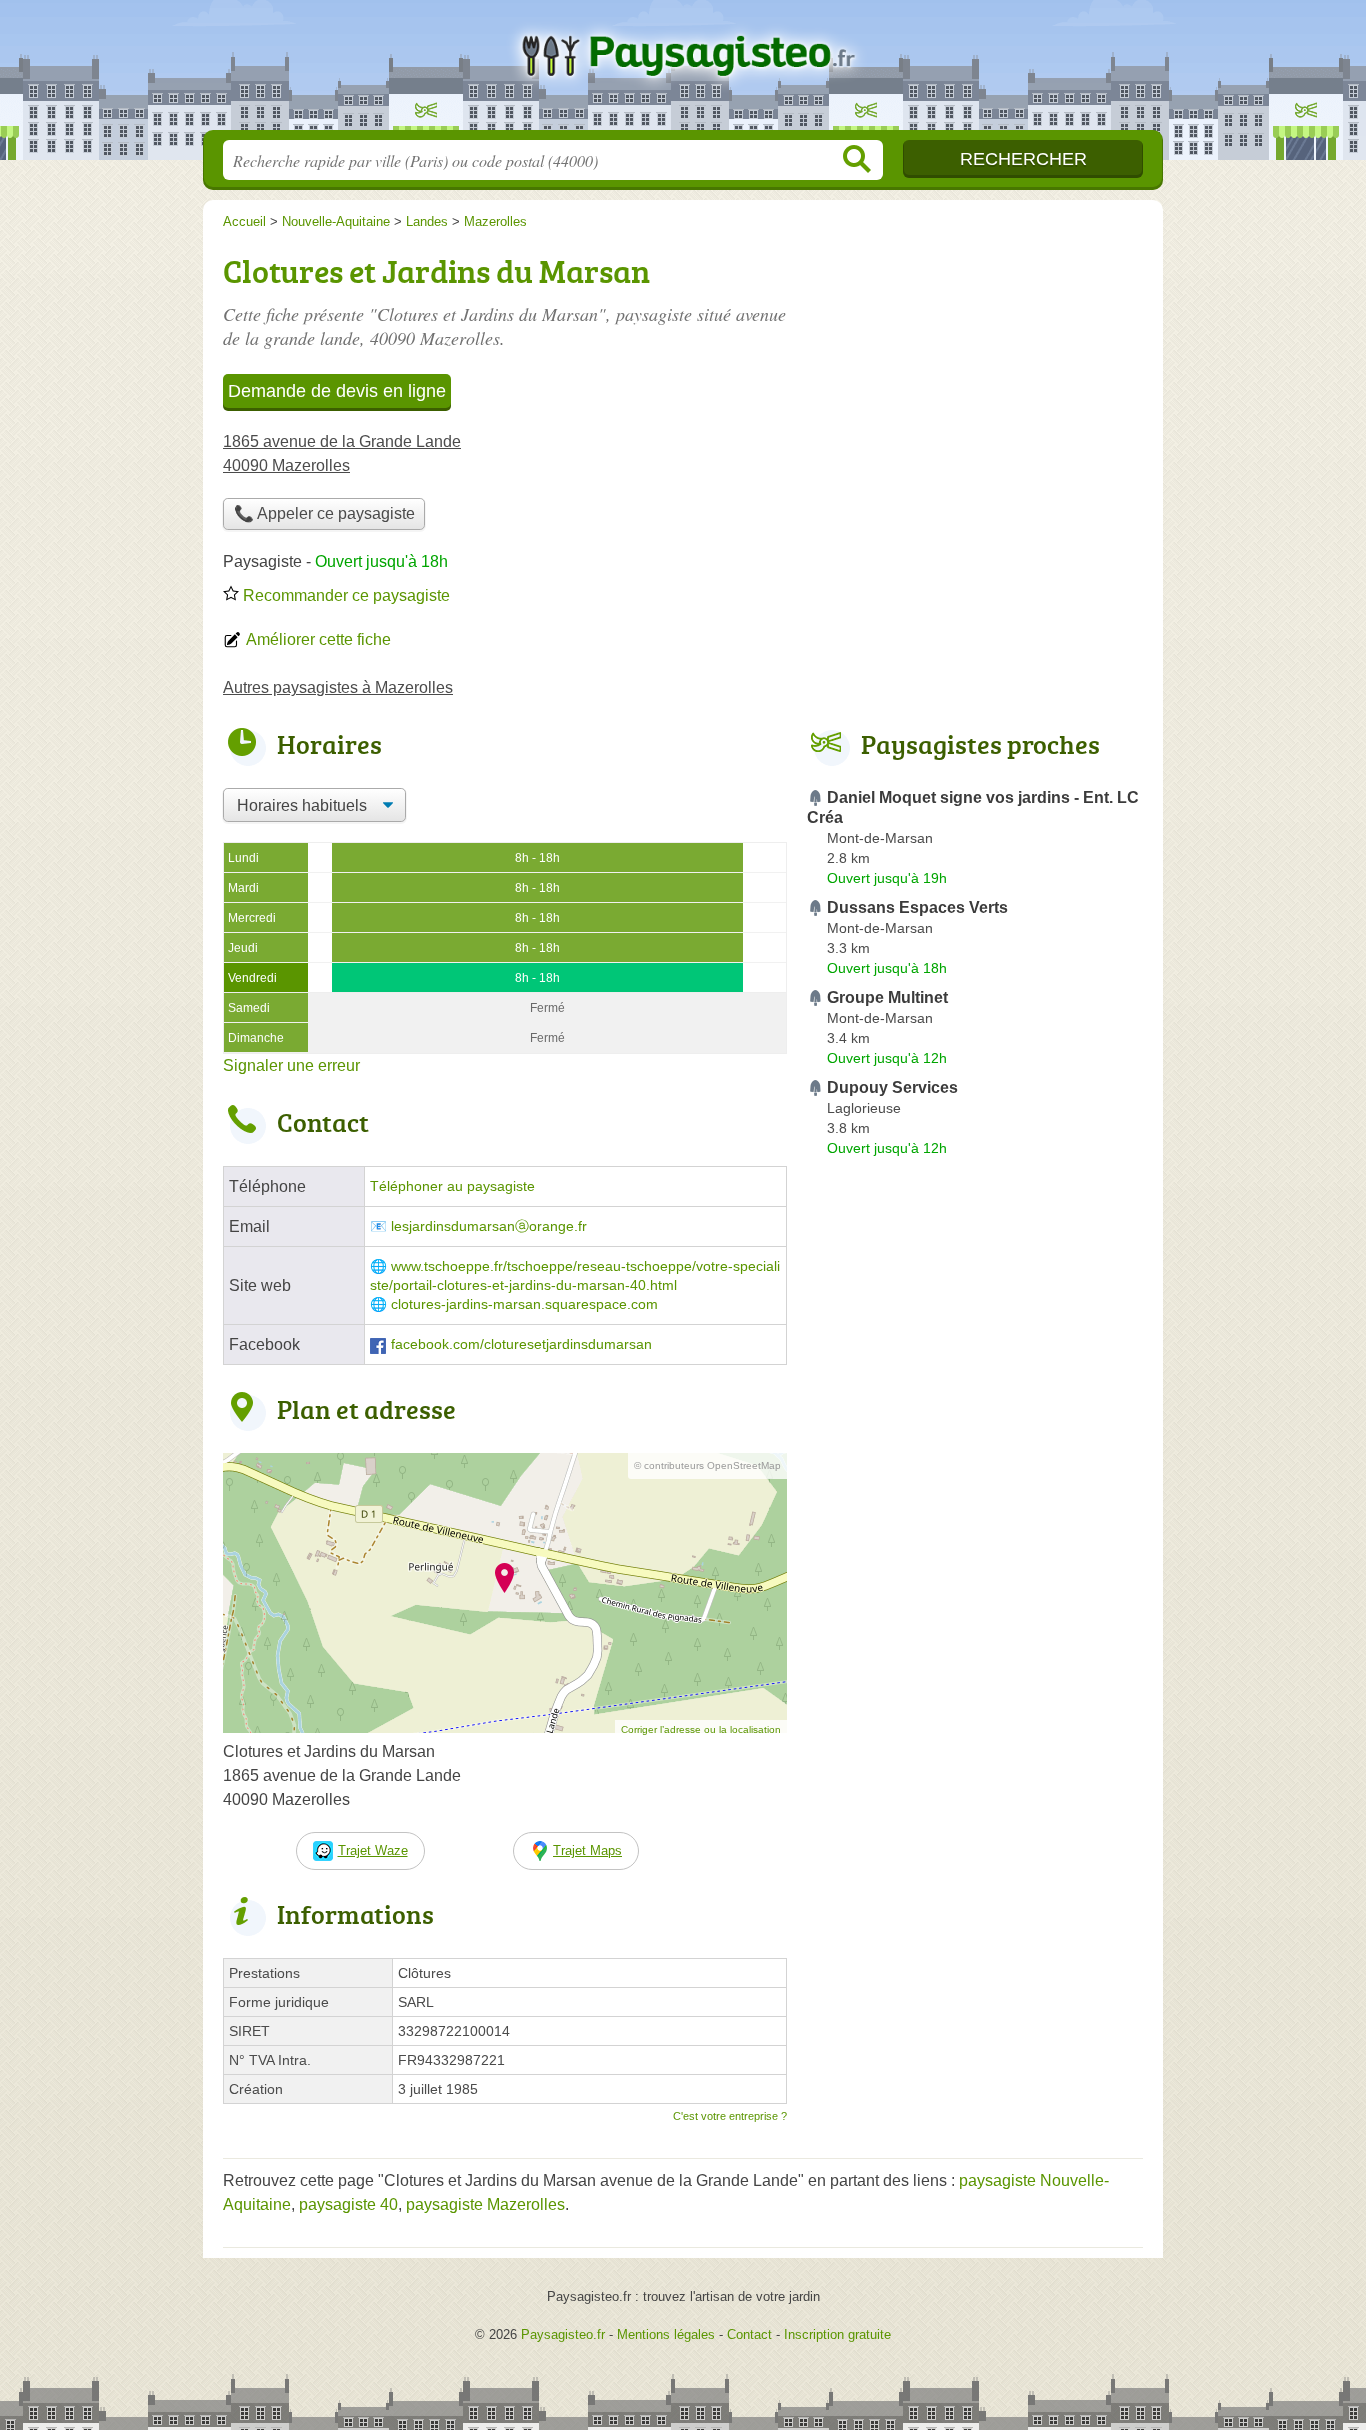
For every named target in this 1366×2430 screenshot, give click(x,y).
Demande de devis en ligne (337, 391)
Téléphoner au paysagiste (452, 1186)
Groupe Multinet (887, 997)
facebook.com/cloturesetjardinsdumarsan (521, 1344)
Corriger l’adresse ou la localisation (701, 1729)
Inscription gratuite (837, 2334)
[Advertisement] (975, 1630)
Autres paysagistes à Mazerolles (338, 687)
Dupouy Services (892, 1087)
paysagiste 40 (348, 2204)
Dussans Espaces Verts (917, 907)
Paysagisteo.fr (683, 71)
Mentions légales (666, 2334)
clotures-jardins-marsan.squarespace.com (524, 1304)
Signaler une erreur (291, 1065)
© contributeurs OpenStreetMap (707, 1465)
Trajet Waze (373, 1850)
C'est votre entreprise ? (730, 2116)
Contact (749, 2334)
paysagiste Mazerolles (485, 2204)
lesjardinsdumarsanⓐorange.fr (489, 1226)
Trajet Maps (587, 1850)
